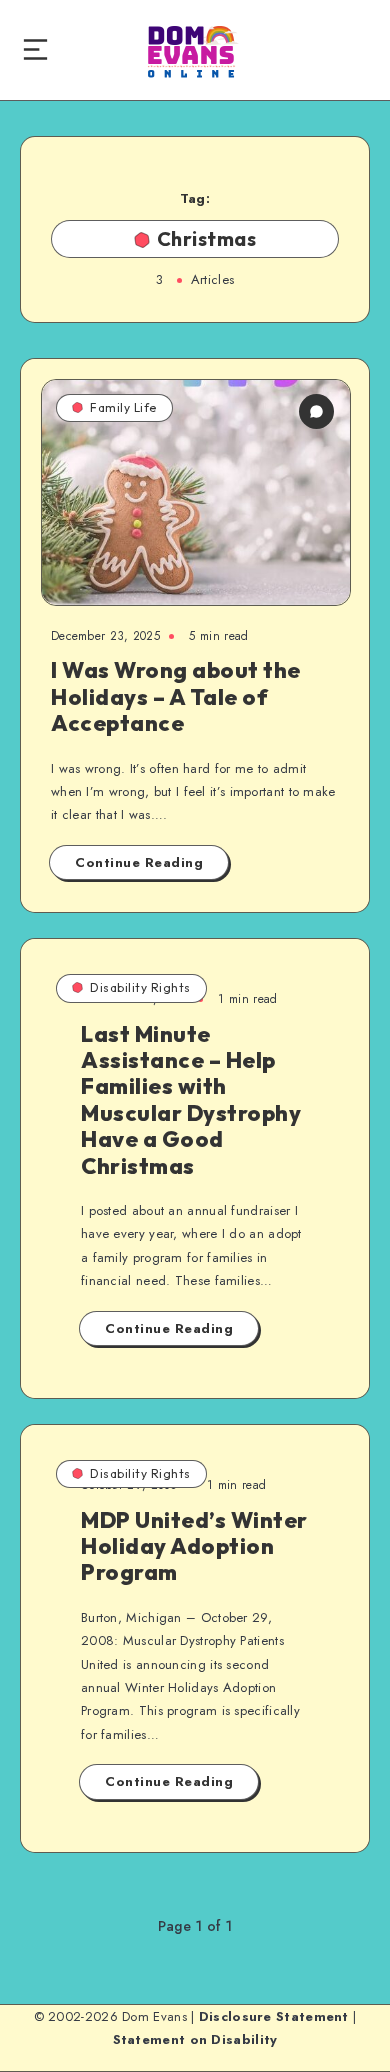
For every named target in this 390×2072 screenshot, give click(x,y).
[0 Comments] (316, 411)
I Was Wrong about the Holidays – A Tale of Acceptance (176, 696)
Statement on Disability (195, 2039)
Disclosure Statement (274, 2016)
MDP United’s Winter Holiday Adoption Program (194, 1546)
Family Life (123, 407)
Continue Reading (139, 862)
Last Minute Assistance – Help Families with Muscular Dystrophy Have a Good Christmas (191, 1100)
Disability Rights (140, 987)
